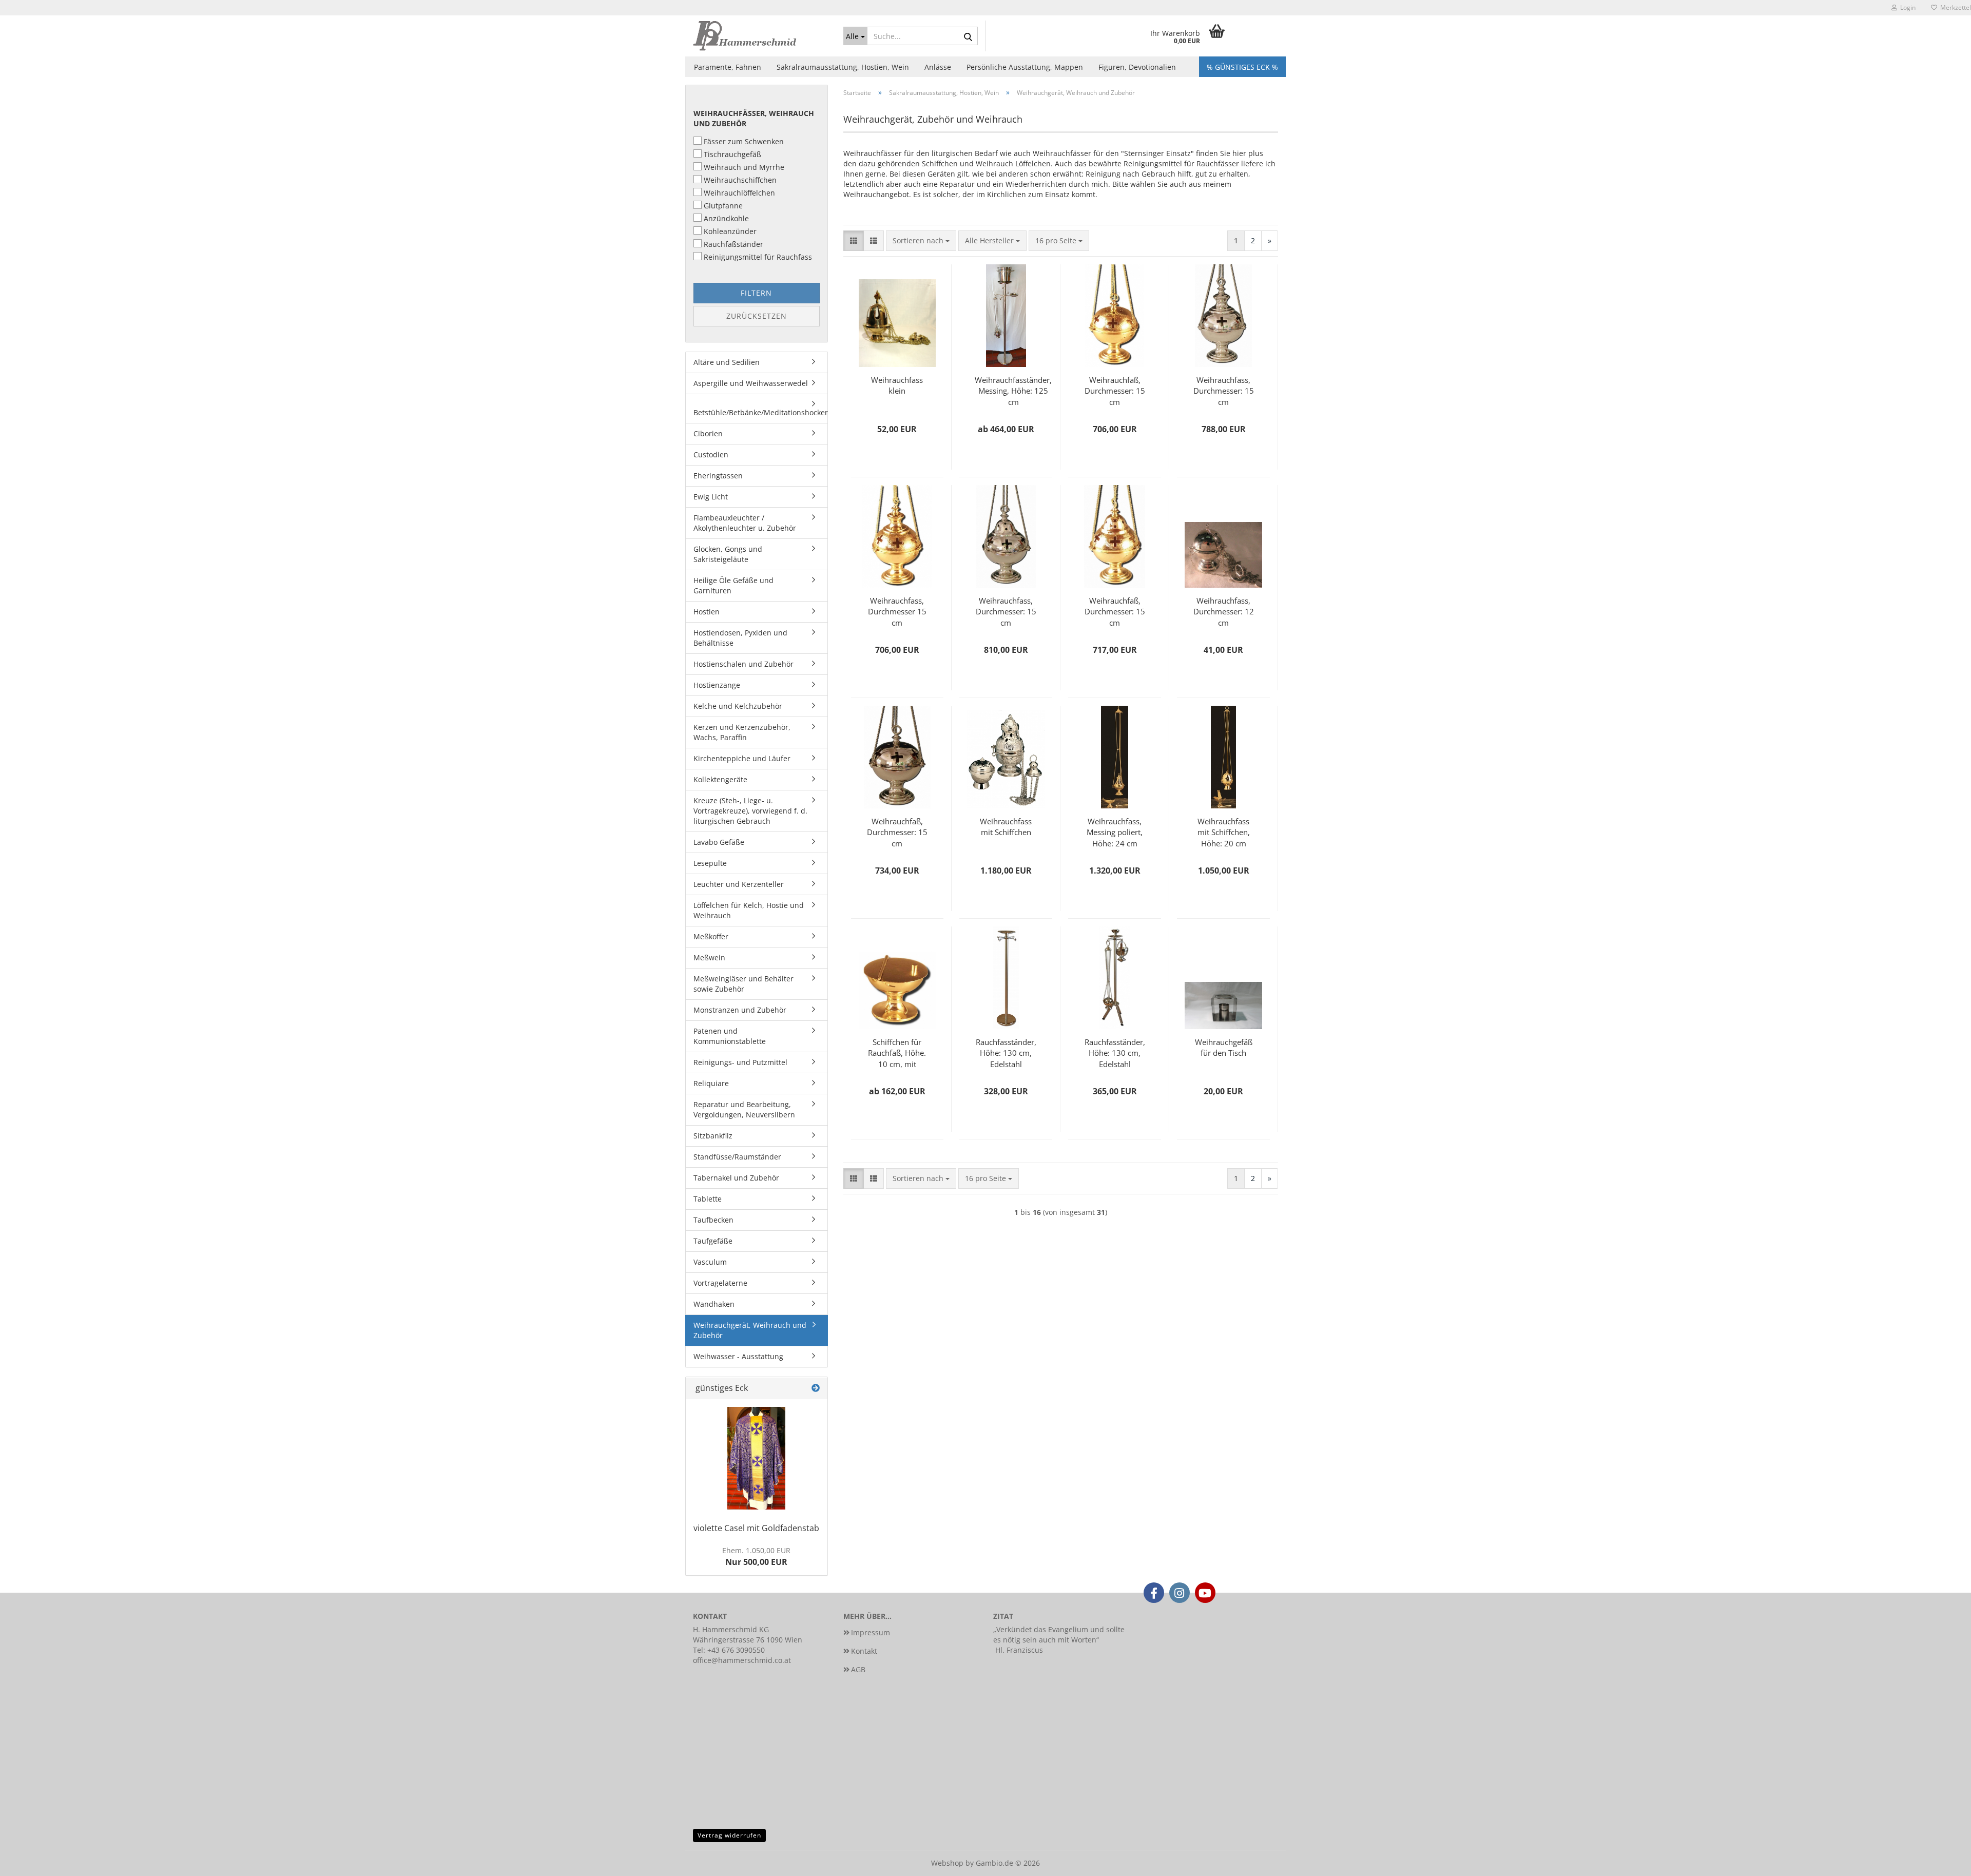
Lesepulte (710, 863)
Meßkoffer (711, 936)
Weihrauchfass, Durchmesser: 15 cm (1224, 390)
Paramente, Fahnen (728, 67)
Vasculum (710, 1262)
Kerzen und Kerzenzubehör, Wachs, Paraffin (742, 732)
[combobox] (921, 241)
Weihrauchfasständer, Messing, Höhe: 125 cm (1013, 390)
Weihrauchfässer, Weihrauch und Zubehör (754, 118)
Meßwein (709, 958)
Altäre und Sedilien (727, 362)
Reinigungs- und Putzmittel (740, 1062)
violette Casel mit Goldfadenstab (756, 1528)
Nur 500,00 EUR (756, 1556)
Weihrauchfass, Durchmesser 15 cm (897, 611)
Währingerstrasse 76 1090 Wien (748, 1640)
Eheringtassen (718, 476)
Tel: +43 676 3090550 (729, 1650)
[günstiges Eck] (816, 1388)
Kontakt (864, 1651)
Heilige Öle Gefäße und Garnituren (733, 585)
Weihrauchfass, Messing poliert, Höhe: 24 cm (1115, 831)
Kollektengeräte (720, 779)
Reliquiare (711, 1083)
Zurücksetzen (757, 316)
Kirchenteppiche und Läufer (742, 758)
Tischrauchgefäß (732, 154)
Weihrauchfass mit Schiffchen (1006, 827)
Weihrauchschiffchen (740, 180)
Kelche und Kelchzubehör (738, 706)
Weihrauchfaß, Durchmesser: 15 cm (1115, 390)
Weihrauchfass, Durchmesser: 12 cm (1224, 611)
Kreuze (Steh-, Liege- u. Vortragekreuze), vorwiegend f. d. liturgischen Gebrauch (750, 811)
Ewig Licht (711, 497)
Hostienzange (717, 685)
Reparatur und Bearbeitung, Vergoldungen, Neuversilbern (744, 1109)
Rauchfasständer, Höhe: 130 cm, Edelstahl (1006, 1052)
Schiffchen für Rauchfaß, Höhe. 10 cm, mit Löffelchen (897, 1052)
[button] (854, 241)
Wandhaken (714, 1304)
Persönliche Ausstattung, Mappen (1025, 67)
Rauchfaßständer (733, 244)
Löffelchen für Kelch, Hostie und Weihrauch (749, 910)
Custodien (711, 455)
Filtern (756, 293)
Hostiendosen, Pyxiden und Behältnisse (740, 638)
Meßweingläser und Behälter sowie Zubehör (743, 984)
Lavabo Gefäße (719, 842)
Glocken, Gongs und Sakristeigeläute (728, 554)
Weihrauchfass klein (897, 385)
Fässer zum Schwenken (744, 141)
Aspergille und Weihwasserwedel (751, 383)
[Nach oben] (1943, 1861)
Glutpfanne (723, 206)
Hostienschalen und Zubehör (743, 664)
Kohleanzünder (730, 231)
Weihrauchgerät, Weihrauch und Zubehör (750, 1330)
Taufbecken (713, 1220)
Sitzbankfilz (713, 1136)
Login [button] (1906, 7)
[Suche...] (968, 36)
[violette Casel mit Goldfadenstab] (756, 1458)
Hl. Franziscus (1019, 1650)
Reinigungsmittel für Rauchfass (758, 257)
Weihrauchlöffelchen (739, 193)
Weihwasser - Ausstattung (738, 1356)
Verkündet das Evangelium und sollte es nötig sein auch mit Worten (1059, 1635)
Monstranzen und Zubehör (740, 1010)
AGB (858, 1669)
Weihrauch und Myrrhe (744, 167)
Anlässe (938, 67)
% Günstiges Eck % (1242, 67)
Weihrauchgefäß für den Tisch (1224, 1047)
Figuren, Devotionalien (1137, 67)
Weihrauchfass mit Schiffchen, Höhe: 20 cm (1224, 831)
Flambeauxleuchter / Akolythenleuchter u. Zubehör (745, 523)
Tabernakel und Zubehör (736, 1178)
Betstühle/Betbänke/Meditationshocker (760, 412)
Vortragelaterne (720, 1283)
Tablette (708, 1199)
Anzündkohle (726, 218)
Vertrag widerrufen (729, 1835)
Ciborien (708, 433)
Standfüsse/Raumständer (737, 1157)
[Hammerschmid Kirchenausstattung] (760, 36)
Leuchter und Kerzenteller (739, 884)
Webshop (947, 1863)
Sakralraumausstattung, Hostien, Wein (843, 67)
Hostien (707, 612)
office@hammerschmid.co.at (742, 1660)
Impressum (871, 1632)
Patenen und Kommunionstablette (730, 1036)
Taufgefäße (713, 1241)
